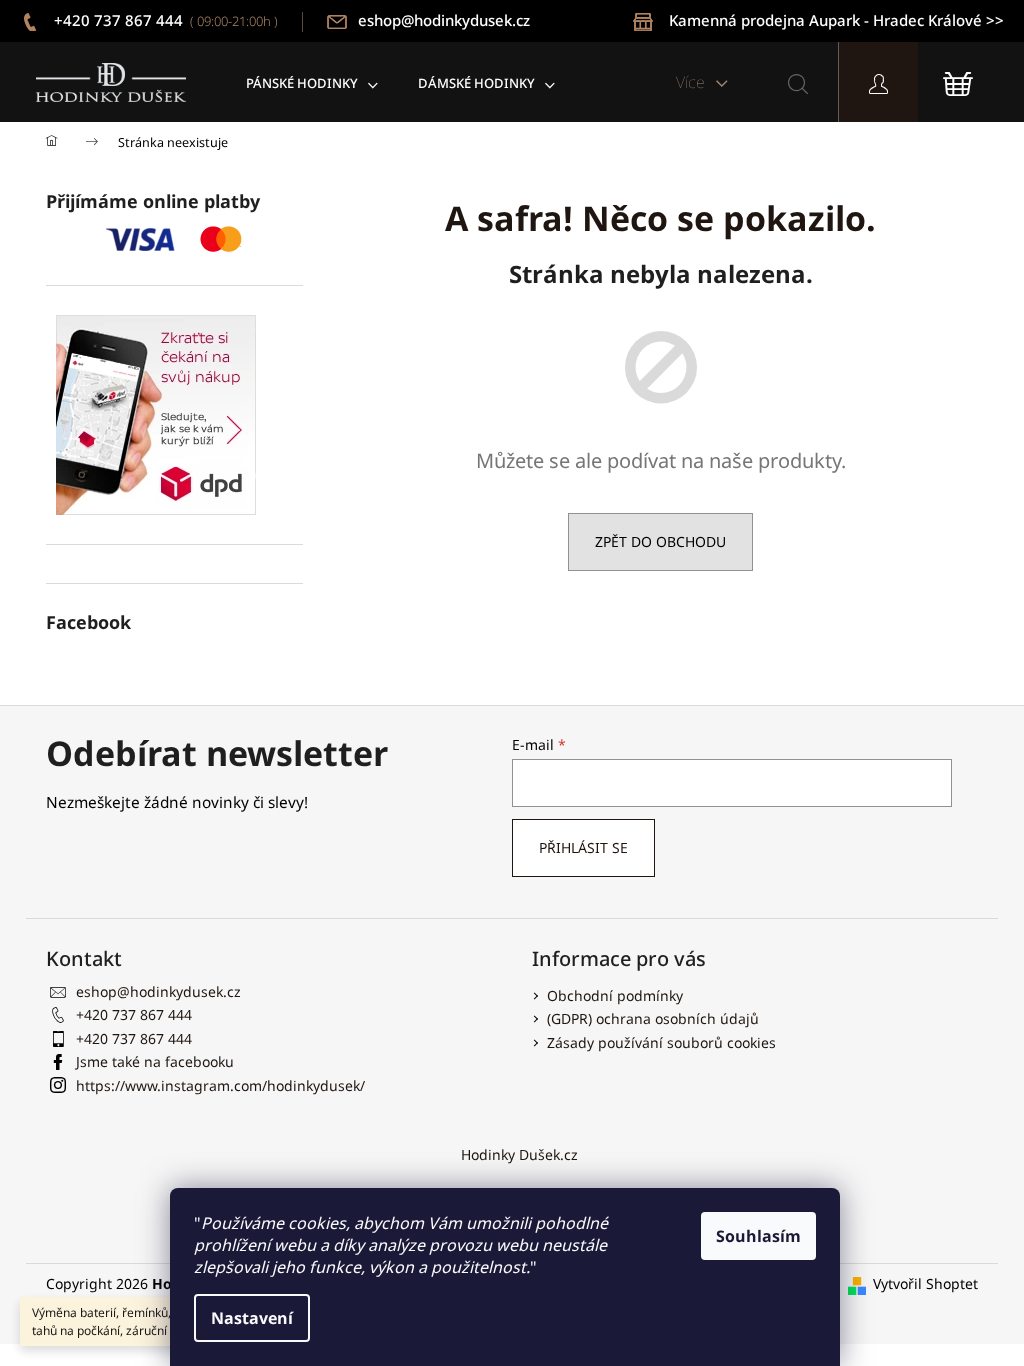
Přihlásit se (583, 847)
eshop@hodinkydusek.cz (444, 20)
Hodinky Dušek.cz (519, 1154)
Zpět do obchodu (660, 541)
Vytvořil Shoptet (925, 1283)
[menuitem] (312, 82)
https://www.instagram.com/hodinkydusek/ (220, 1085)
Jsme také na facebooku (155, 1061)
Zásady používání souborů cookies (661, 1042)
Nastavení (252, 1318)
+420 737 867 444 (164, 20)
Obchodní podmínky (615, 995)
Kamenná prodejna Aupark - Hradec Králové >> (836, 20)
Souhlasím (758, 1236)
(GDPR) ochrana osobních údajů (653, 1018)
